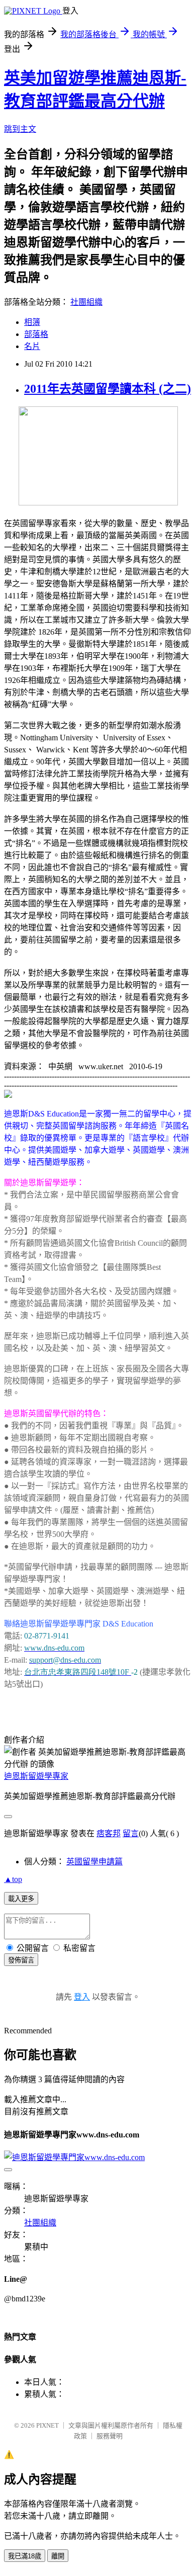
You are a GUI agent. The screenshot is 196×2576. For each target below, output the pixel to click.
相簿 (32, 322)
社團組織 (86, 302)
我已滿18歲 (25, 2556)
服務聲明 (110, 2436)
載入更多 (21, 1899)
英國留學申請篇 (94, 1862)
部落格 (36, 334)
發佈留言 (21, 1960)
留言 (131, 1833)
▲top (13, 1879)
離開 (58, 2556)
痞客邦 (109, 1833)
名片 (32, 346)
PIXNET (47, 2425)
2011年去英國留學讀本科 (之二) (108, 389)
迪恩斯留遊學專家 (36, 1776)
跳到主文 (20, 129)
